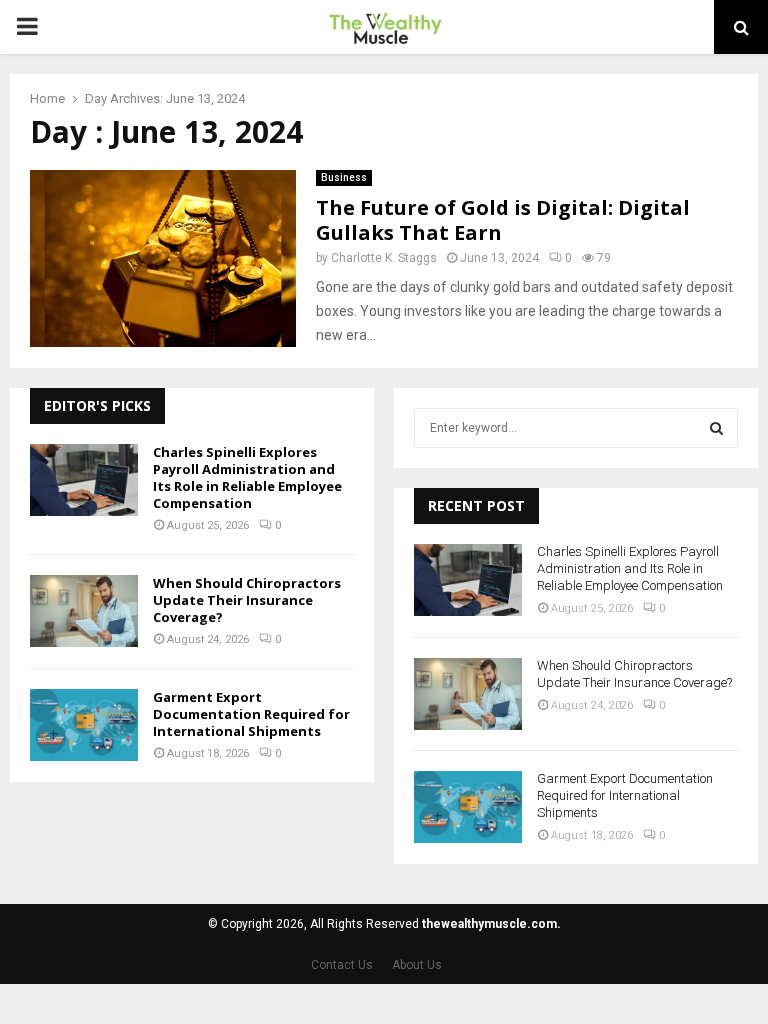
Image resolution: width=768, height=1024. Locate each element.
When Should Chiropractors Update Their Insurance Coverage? (247, 600)
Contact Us (342, 965)
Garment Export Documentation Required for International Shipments (251, 714)
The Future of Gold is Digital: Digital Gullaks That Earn (503, 220)
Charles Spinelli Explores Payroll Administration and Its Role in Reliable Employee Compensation (247, 477)
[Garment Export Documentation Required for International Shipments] (84, 725)
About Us (417, 965)
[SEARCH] (716, 428)
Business (344, 177)
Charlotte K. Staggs (384, 258)
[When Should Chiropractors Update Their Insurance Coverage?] (84, 611)
